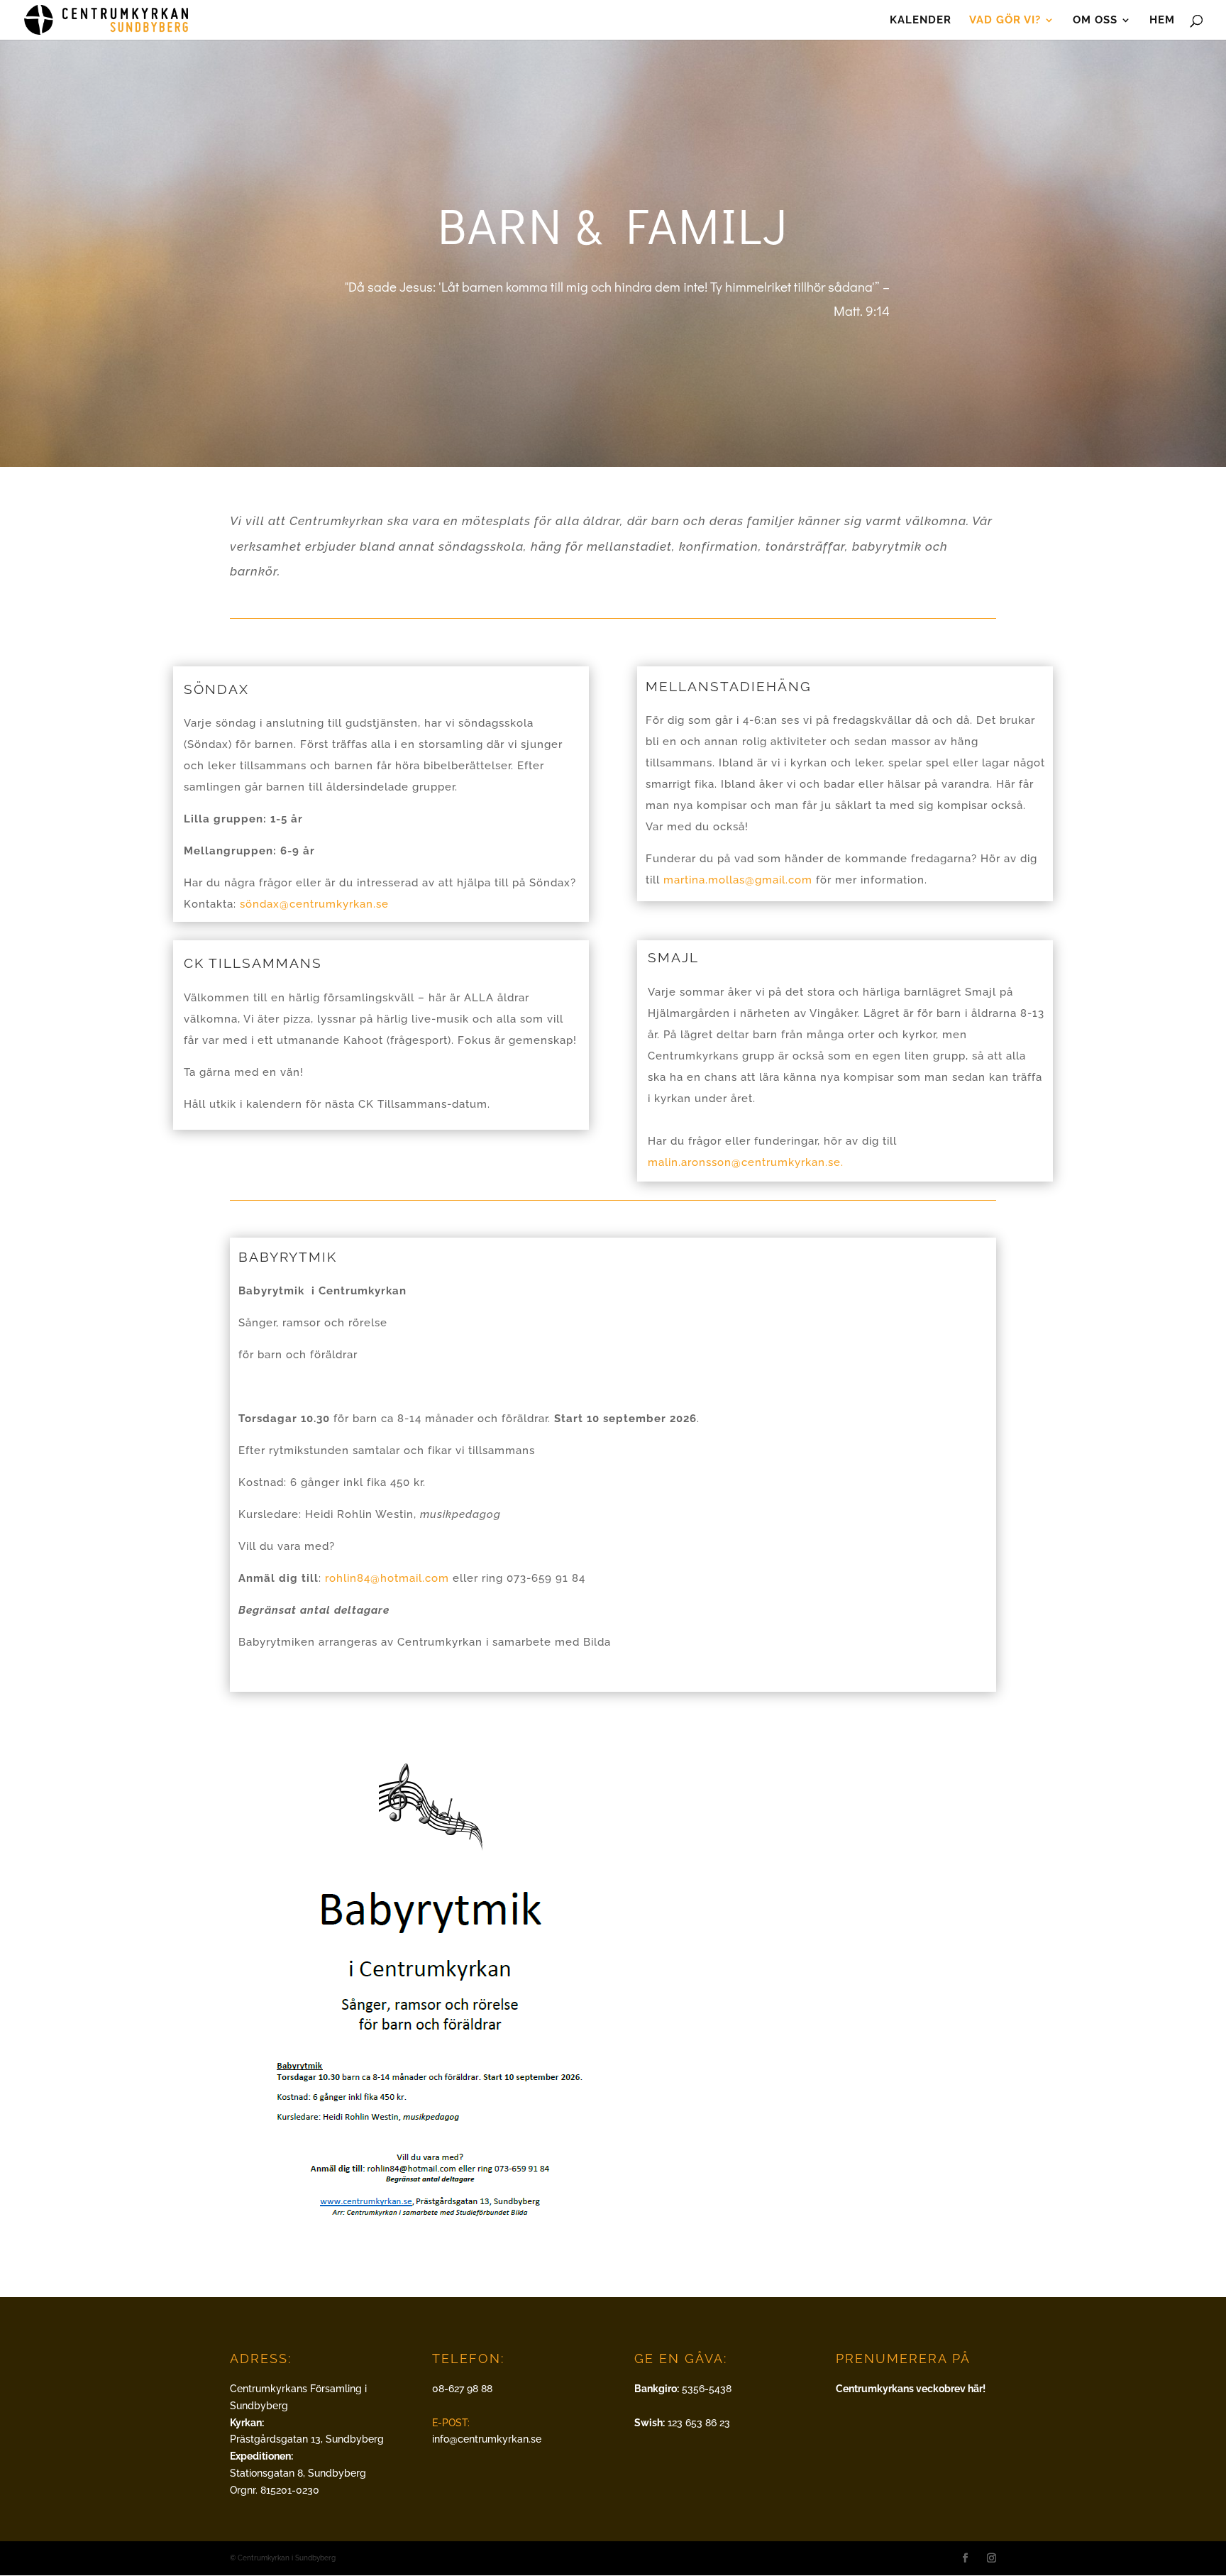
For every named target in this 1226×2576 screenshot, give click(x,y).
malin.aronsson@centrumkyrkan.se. (746, 1162)
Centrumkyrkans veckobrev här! (911, 2389)
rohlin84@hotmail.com (387, 1578)
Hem (1162, 21)
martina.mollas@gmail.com (738, 880)
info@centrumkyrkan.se (487, 2439)
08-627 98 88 (462, 2389)
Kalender (921, 21)
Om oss (1095, 21)
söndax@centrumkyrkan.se (314, 904)
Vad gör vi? (1005, 21)
